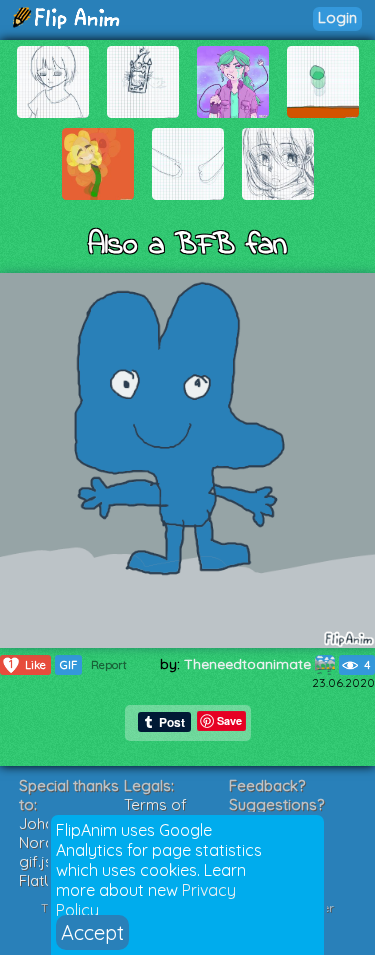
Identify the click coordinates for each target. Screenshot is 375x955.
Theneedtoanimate (249, 664)
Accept (92, 932)
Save (229, 720)
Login (337, 17)
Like (27, 664)
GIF (68, 665)
